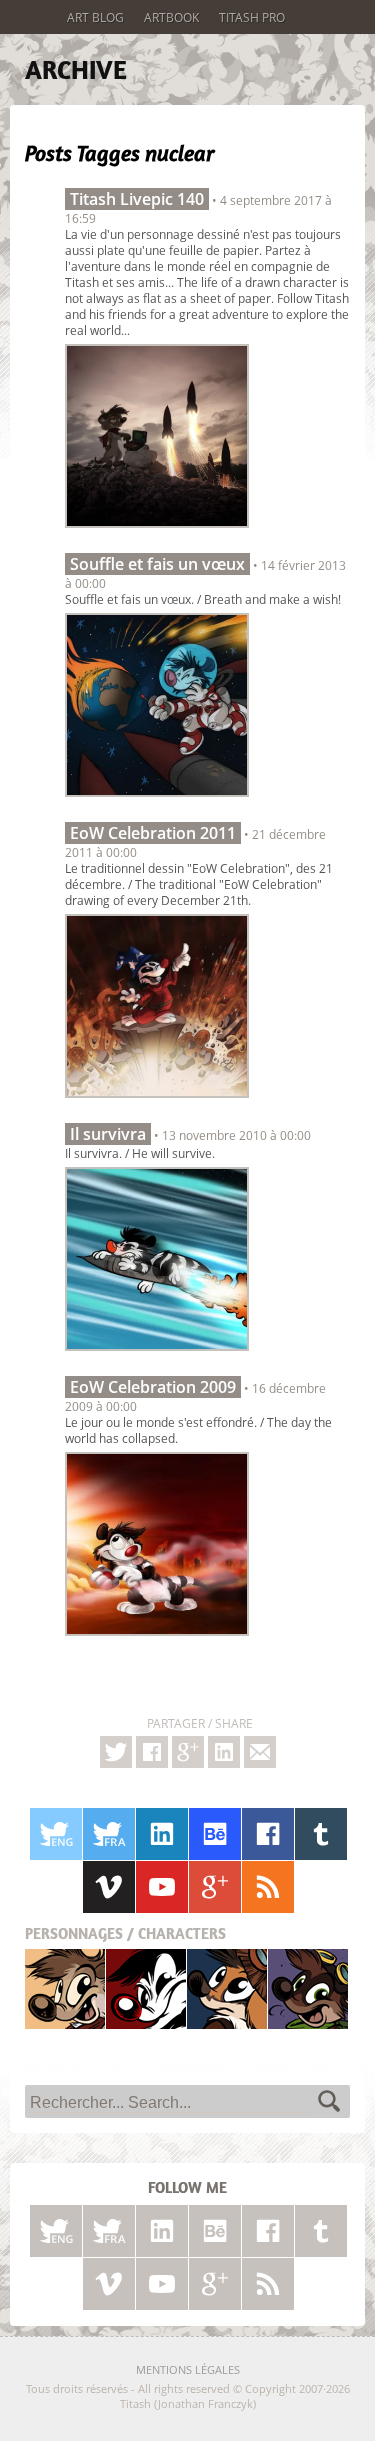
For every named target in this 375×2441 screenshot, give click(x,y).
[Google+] (188, 1752)
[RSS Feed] (268, 1887)
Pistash (146, 1988)
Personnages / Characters (125, 1933)
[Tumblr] (321, 1834)
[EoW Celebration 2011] (157, 1103)
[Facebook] (152, 1752)
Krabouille (308, 1988)
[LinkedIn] (162, 1834)
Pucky (227, 1988)
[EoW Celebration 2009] (157, 1641)
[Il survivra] (157, 1356)
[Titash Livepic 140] (157, 533)
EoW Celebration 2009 (153, 1387)
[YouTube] (162, 1887)
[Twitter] (116, 1752)
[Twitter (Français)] (109, 1834)
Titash (65, 1988)
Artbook (171, 17)
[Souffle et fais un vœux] (157, 802)
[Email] (260, 1752)
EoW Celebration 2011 (153, 833)
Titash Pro (252, 17)
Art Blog (95, 17)
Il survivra (108, 1134)
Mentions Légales (188, 2369)
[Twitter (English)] (56, 1834)
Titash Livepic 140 (137, 199)
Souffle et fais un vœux (157, 564)
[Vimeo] (109, 1887)
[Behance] (215, 1834)
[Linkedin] (224, 1752)
